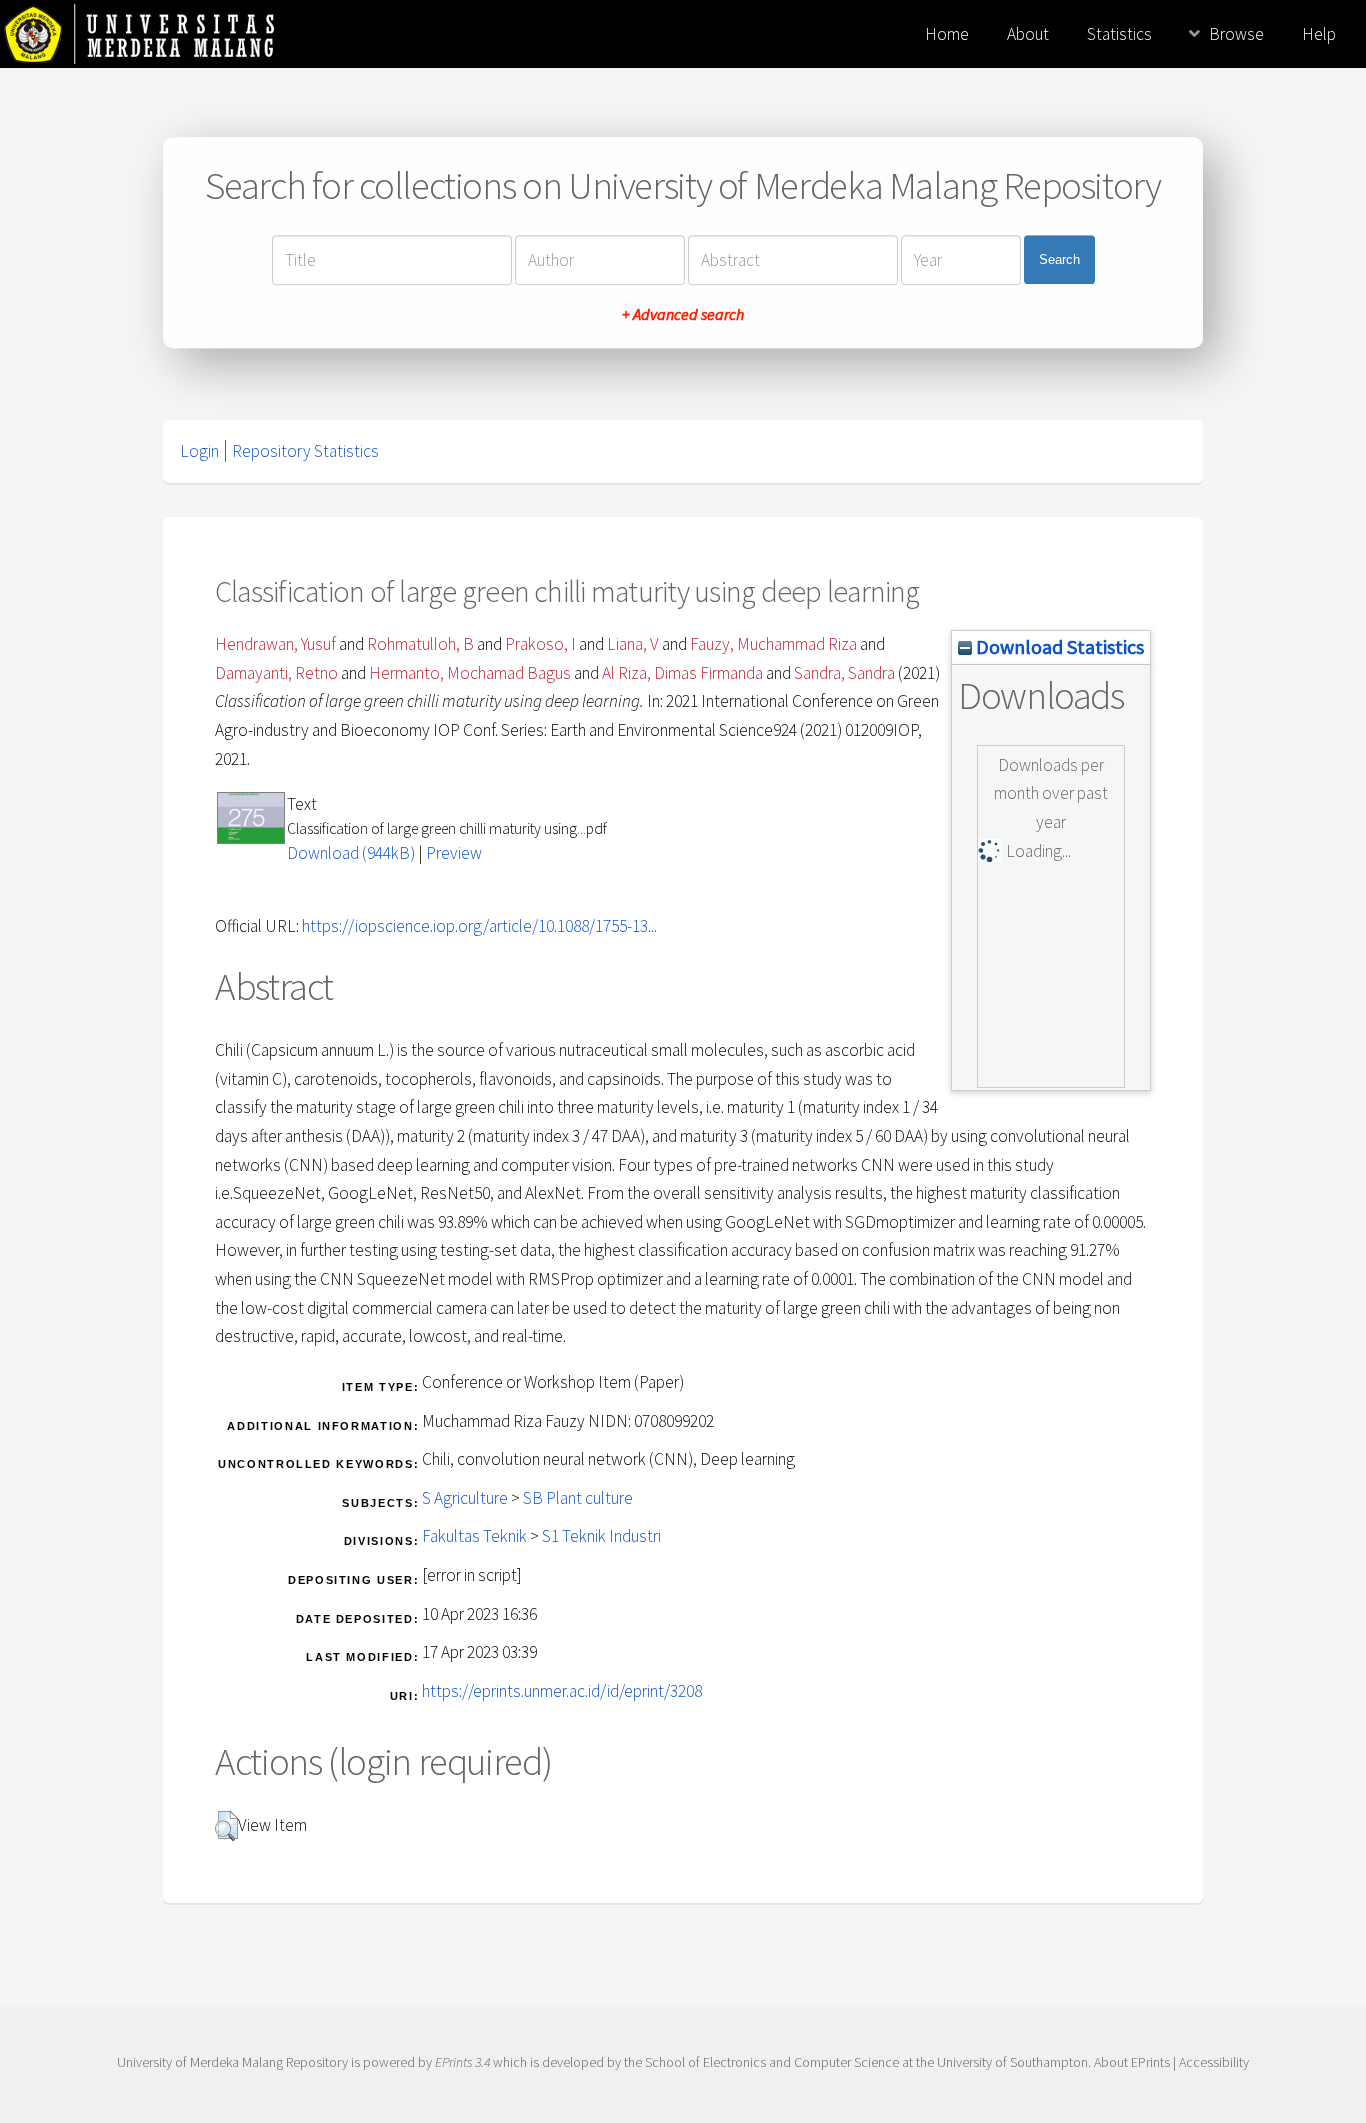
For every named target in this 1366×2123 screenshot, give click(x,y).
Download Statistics (1058, 646)
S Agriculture (465, 1498)
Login (199, 451)
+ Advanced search (683, 314)
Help (1319, 34)
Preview (454, 853)
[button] (226, 1826)
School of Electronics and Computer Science (772, 2062)
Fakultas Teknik (474, 1536)
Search (1059, 259)
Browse (1236, 34)
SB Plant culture (578, 1498)
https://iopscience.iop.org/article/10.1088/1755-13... (479, 926)
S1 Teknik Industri (601, 1536)
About (1028, 34)
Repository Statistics (305, 451)
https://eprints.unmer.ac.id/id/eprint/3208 (562, 1691)
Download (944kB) (351, 853)
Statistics (1119, 34)
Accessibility (1214, 2062)
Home (947, 34)
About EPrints (1132, 2062)
